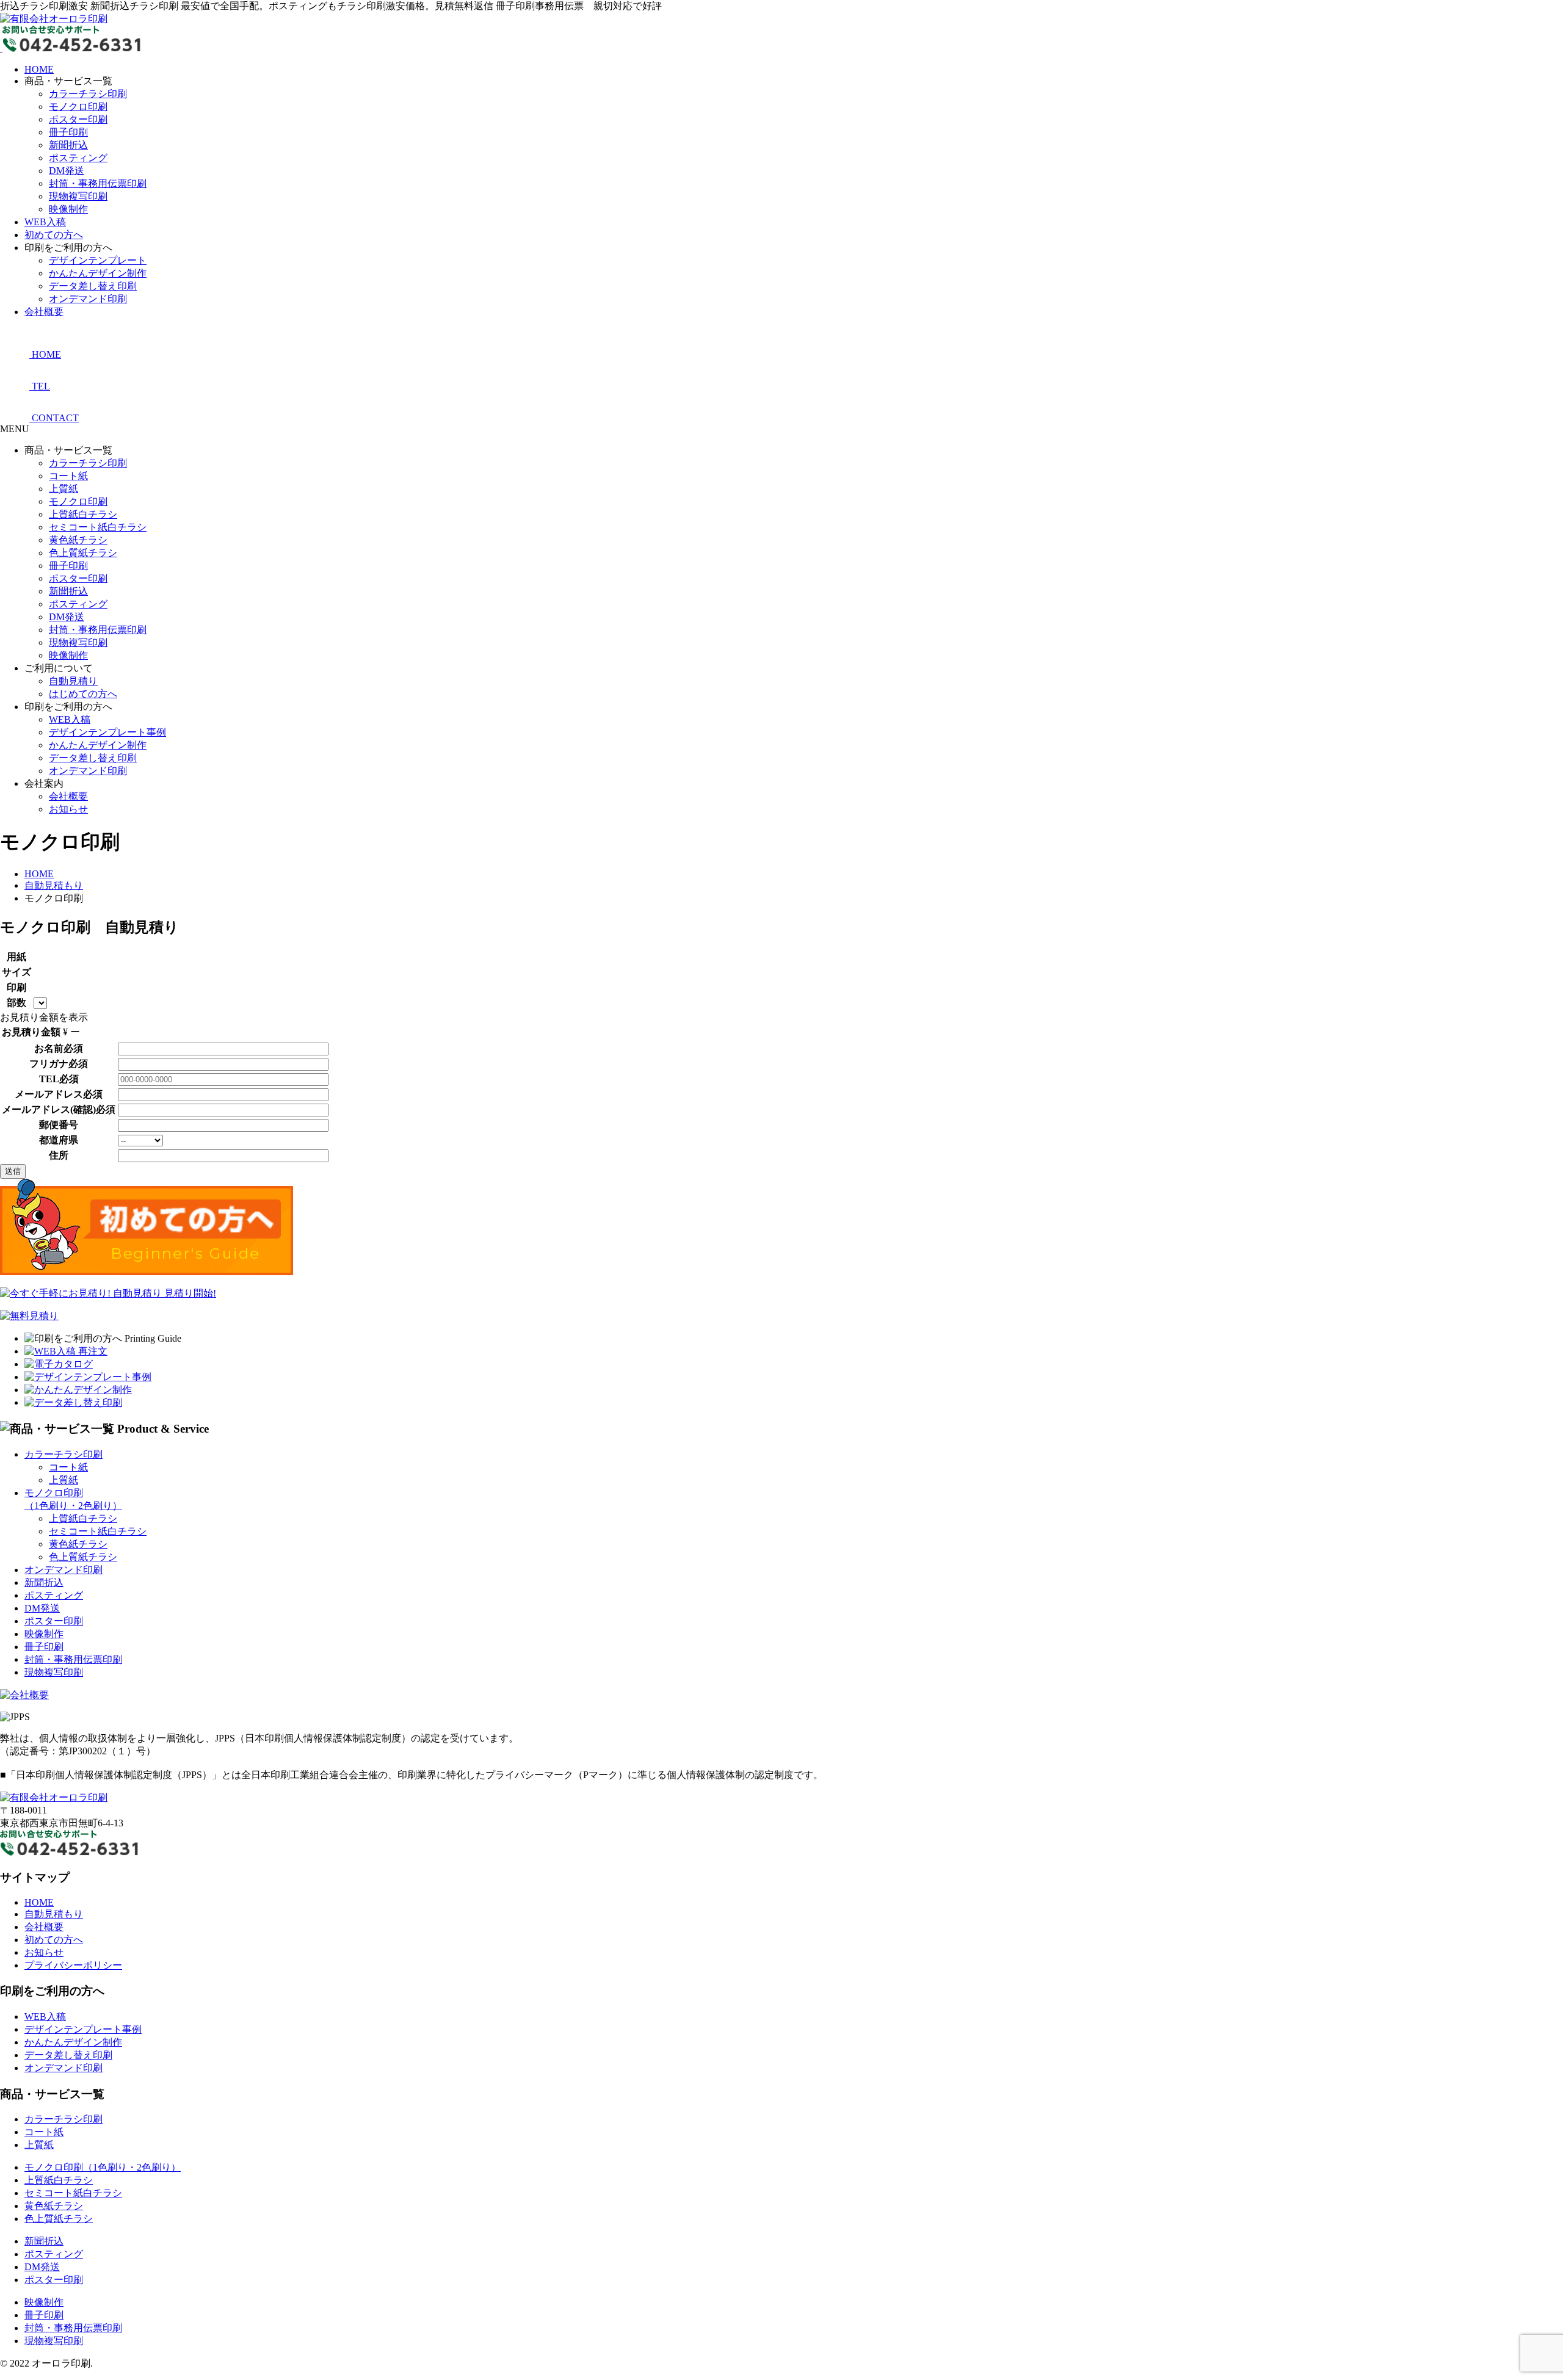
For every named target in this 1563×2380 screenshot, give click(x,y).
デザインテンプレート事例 (107, 732)
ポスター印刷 (78, 119)
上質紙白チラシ (83, 514)
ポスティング (78, 158)
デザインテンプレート (98, 260)
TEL (49, 1079)
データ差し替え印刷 (93, 286)
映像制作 (68, 209)
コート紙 (68, 476)
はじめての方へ (83, 694)
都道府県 (59, 1140)
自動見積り (73, 681)
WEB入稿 (45, 222)
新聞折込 (68, 145)
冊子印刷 (68, 132)
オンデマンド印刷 (88, 299)
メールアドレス (49, 1094)
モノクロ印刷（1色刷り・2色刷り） (103, 2167)
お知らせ (68, 809)
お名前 (49, 1048)
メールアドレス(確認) (49, 1109)
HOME (39, 69)
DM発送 (67, 171)
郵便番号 (59, 1125)
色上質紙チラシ (83, 553)
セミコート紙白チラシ (98, 527)
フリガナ (49, 1064)
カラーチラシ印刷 (88, 94)
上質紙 (63, 489)
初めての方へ (54, 235)
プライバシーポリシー (73, 1965)
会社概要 (44, 312)
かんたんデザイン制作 (98, 273)
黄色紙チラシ (78, 540)
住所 (59, 1155)
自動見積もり (54, 1914)
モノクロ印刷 (78, 107)
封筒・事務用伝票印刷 (98, 183)
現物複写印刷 (78, 196)
